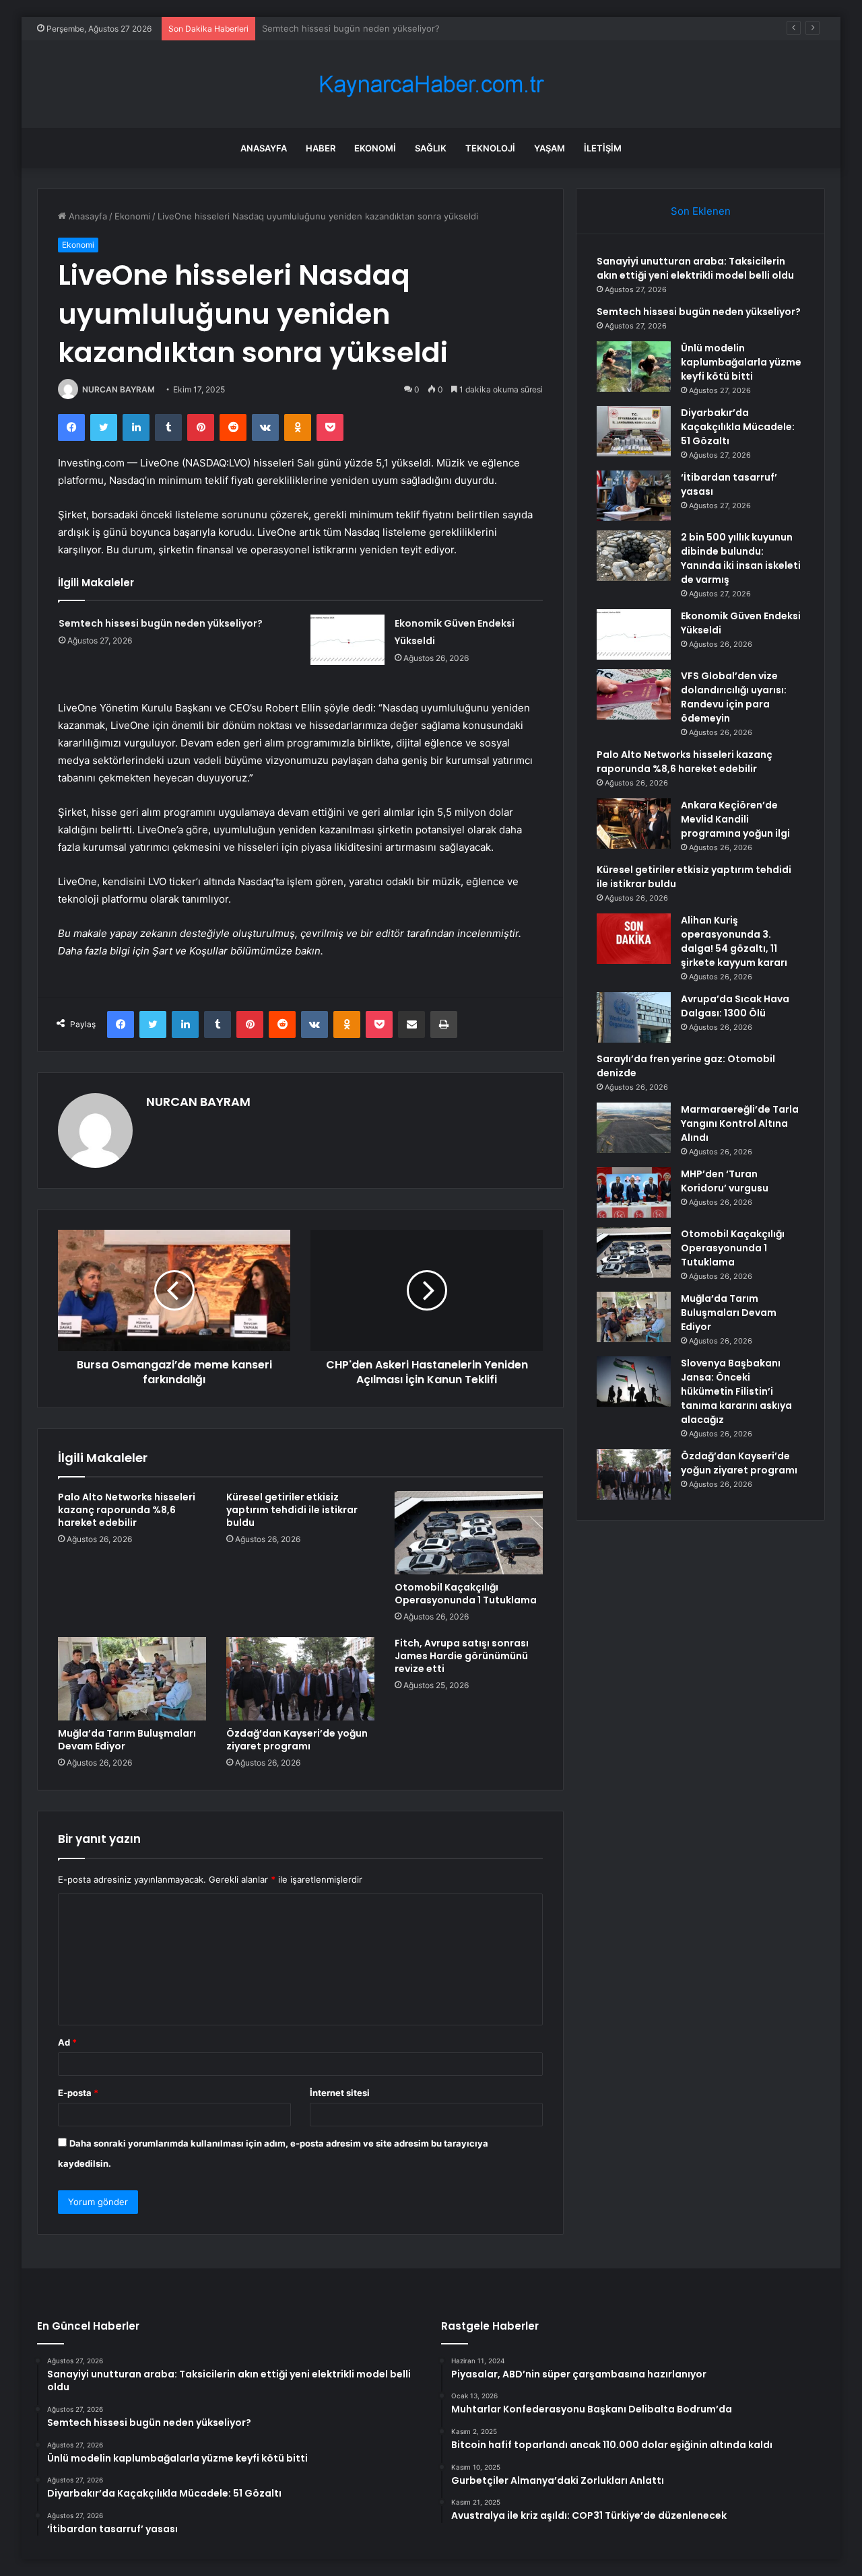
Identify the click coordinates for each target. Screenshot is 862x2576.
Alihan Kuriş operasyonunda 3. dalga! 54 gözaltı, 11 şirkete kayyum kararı (734, 941)
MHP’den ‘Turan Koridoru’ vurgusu (725, 1181)
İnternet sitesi (340, 2093)
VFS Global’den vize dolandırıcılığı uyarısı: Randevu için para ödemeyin (734, 697)
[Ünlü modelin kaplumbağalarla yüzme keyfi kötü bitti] (634, 367)
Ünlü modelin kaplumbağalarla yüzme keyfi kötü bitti (371, 28)
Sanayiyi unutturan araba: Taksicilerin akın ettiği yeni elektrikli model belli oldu (695, 268)
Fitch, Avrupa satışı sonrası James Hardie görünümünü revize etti (462, 1656)
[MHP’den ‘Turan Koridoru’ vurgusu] (634, 1192)
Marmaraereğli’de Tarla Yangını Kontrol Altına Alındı (740, 1123)
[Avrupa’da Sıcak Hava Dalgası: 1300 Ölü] (634, 1017)
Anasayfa (264, 148)
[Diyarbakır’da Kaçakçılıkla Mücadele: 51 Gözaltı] (634, 431)
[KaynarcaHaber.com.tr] (431, 84)
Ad (67, 2042)
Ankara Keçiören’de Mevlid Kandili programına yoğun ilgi (735, 819)
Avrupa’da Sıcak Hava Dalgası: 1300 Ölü (735, 1006)
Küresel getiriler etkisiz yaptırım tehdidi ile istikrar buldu (292, 1510)
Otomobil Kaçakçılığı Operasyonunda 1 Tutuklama (466, 1594)
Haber (321, 148)
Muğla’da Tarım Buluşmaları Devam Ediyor (127, 1740)
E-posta (78, 2093)
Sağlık (431, 148)
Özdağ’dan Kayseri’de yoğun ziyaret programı (297, 1740)
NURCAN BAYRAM (119, 389)
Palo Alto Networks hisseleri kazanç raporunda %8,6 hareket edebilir (127, 1510)
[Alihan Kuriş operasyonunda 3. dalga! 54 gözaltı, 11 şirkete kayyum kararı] (634, 939)
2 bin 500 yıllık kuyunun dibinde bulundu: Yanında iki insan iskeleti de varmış (741, 558)
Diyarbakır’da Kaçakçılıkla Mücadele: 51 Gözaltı (738, 427)
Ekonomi (375, 148)
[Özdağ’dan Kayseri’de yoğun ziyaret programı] (300, 1679)
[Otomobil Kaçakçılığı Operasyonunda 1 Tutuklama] (469, 1533)
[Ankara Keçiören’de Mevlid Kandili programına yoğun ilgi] (634, 824)
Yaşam (550, 148)
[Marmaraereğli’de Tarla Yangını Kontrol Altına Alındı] (634, 1128)
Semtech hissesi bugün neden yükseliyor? (161, 623)
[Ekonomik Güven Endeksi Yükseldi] (347, 640)
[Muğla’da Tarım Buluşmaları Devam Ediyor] (132, 1679)
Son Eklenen (701, 211)
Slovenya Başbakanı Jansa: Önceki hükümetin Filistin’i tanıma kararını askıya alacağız (736, 1391)
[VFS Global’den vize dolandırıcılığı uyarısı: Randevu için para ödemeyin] (634, 694)
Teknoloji (490, 148)
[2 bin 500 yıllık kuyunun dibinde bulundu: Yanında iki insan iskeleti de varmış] (634, 556)
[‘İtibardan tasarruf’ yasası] (634, 496)
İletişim (603, 148)
